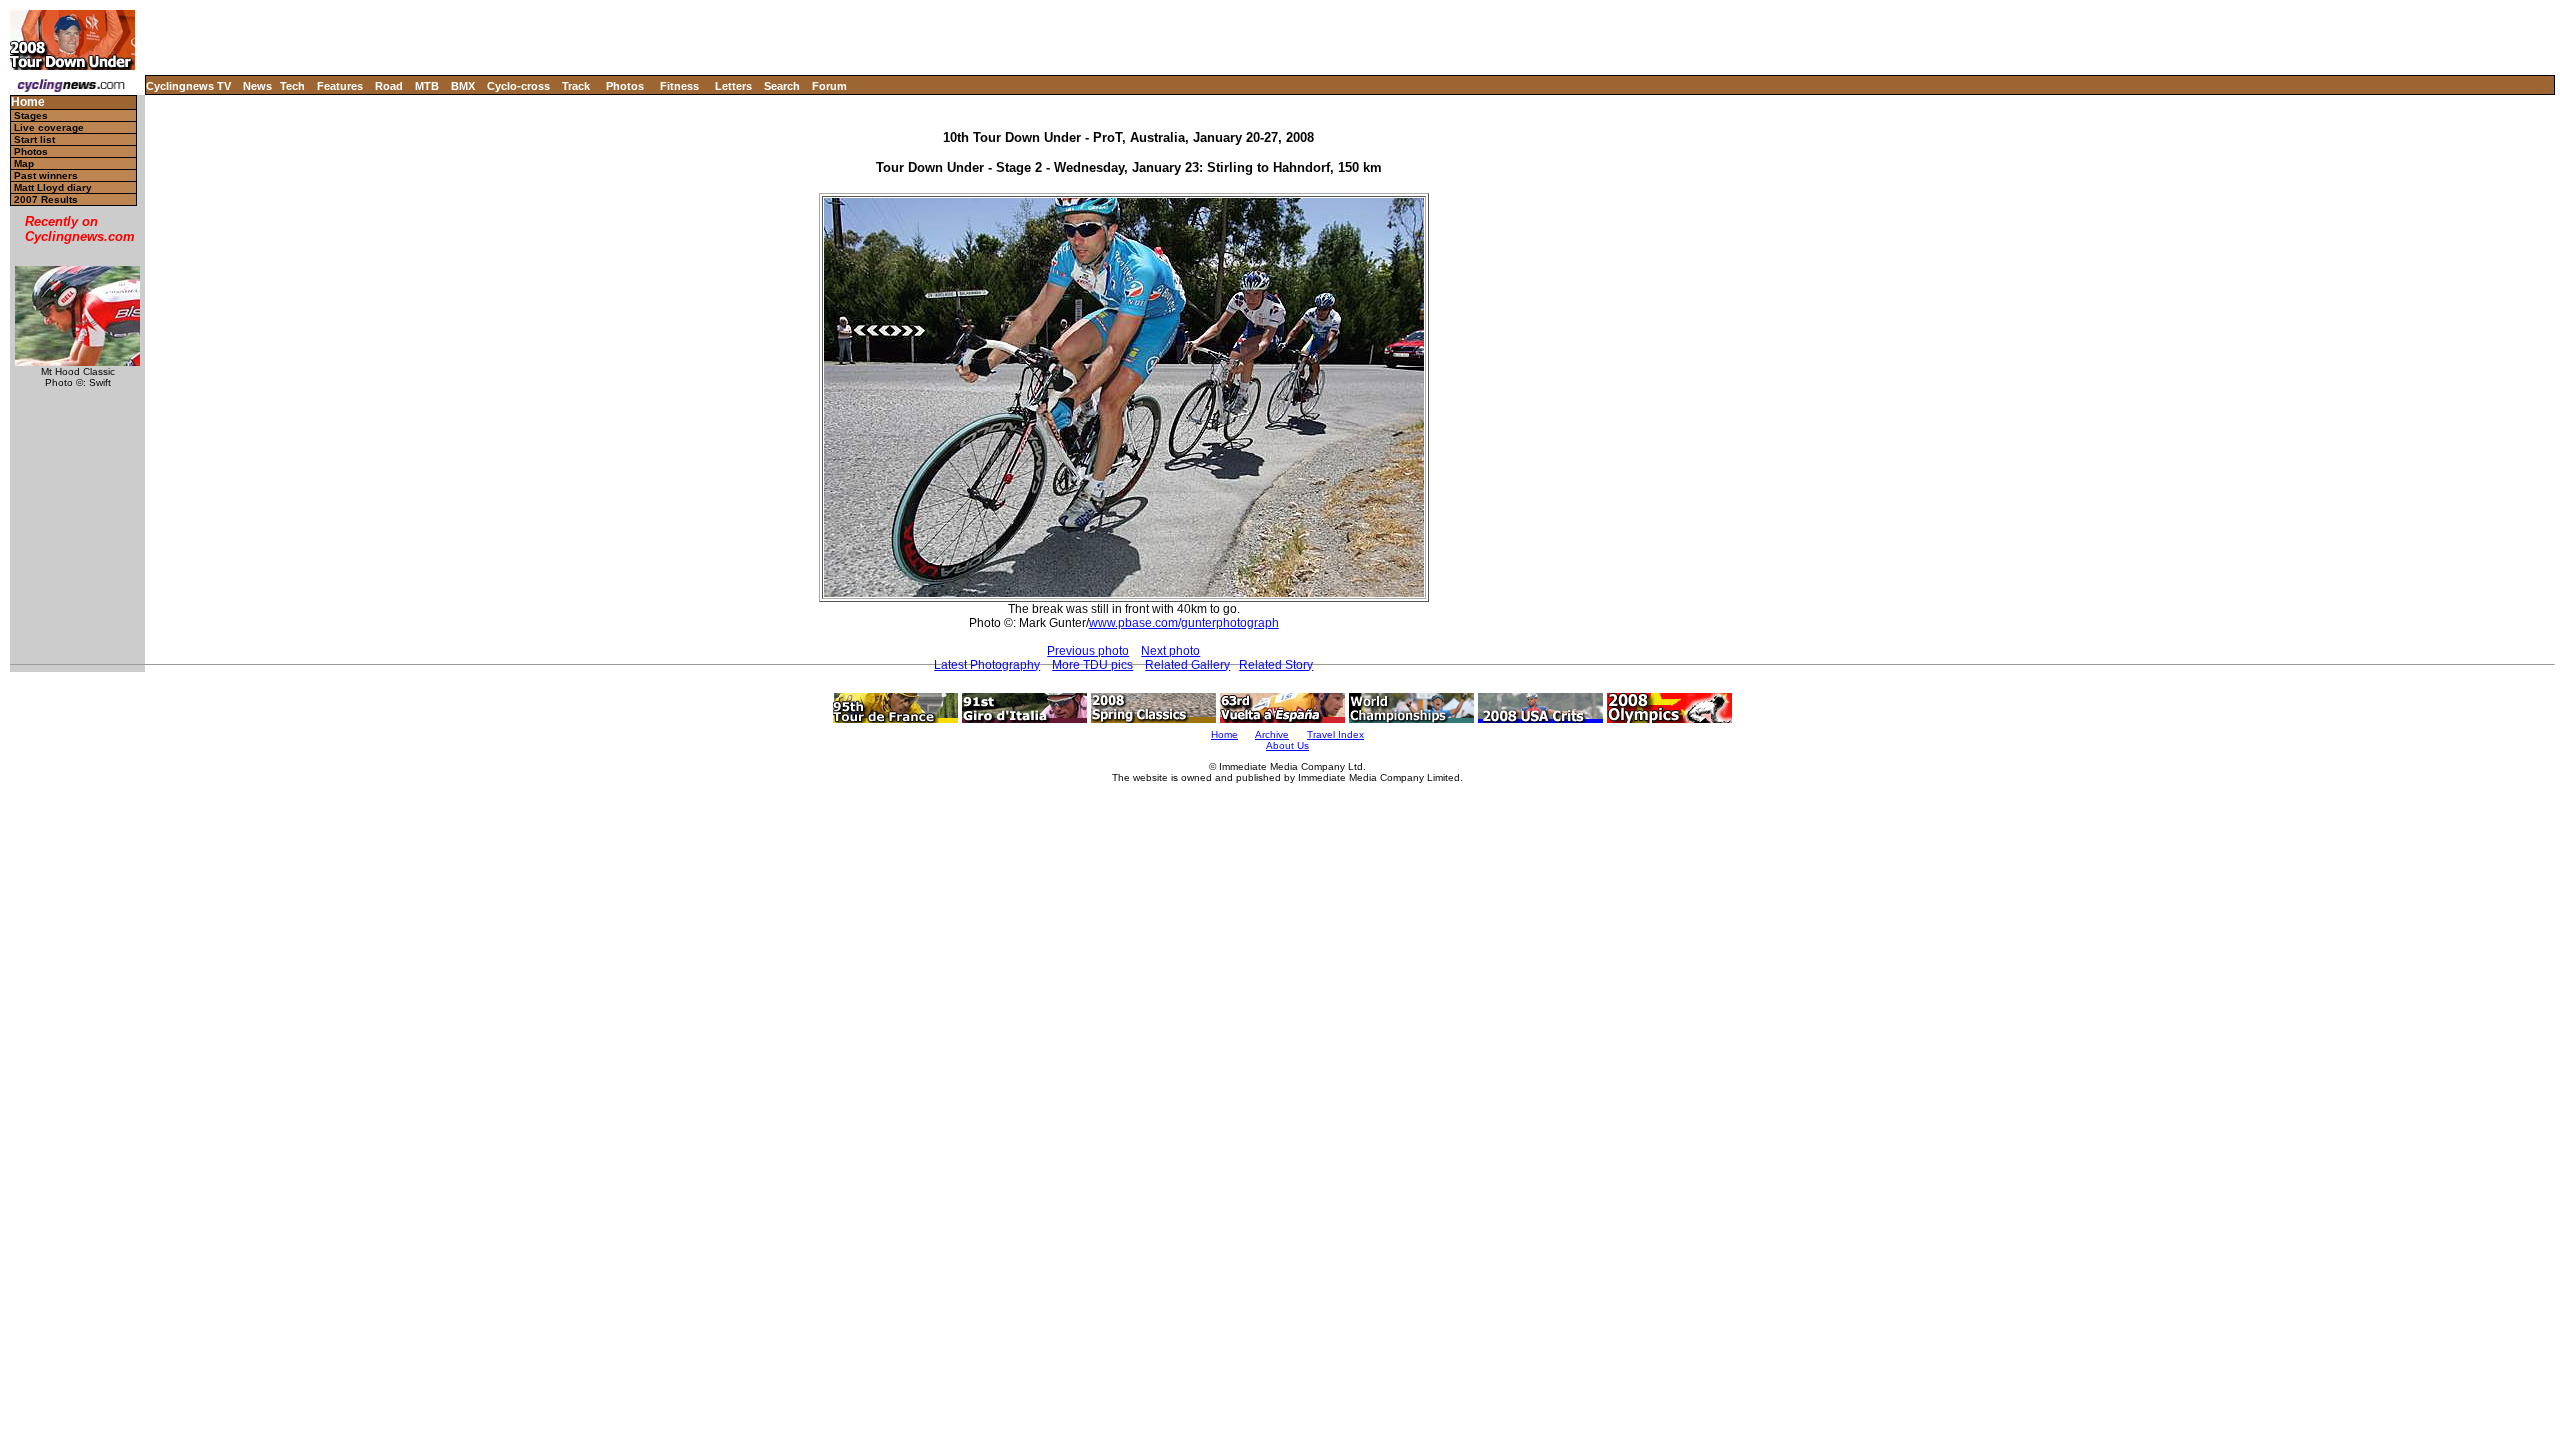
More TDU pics (1092, 665)
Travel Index (1335, 734)
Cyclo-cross (518, 86)
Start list (34, 139)
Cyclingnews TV (188, 86)
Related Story (1276, 665)
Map (24, 163)
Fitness (679, 86)
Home (28, 102)
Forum (829, 86)
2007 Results (46, 199)
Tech (292, 86)
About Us (1287, 745)
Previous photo (1088, 651)
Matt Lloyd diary (53, 187)
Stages (31, 115)
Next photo (1170, 651)
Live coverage (49, 127)
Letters (733, 86)
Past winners (46, 175)
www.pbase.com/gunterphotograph (1184, 623)
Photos (625, 86)
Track (576, 86)
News (257, 86)
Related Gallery (1187, 665)
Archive (1272, 734)
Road (389, 86)
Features (340, 86)
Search (782, 86)
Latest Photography (987, 665)
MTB (427, 86)
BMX (463, 86)
